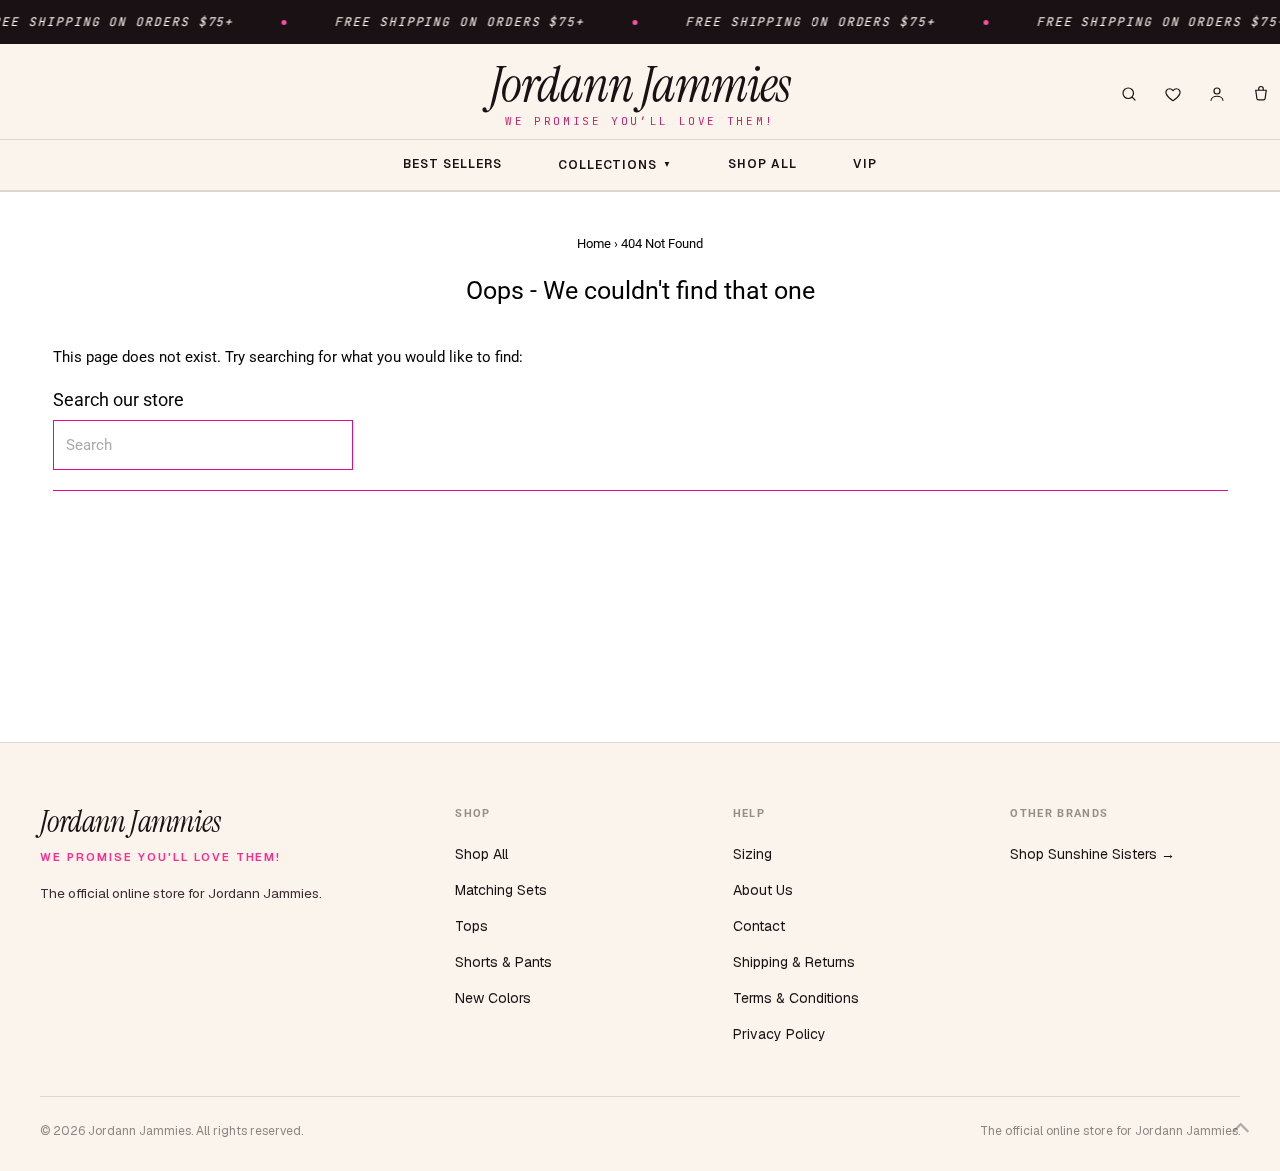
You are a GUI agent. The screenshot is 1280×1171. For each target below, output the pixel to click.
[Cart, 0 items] (1261, 94)
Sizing (752, 854)
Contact (759, 926)
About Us (763, 890)
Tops (471, 926)
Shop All (481, 854)
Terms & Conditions (796, 998)
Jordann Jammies (640, 93)
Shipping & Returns (794, 962)
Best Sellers (452, 164)
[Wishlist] (1173, 94)
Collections (615, 165)
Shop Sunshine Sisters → (1092, 854)
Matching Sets (501, 890)
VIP (865, 164)
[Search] (1129, 94)
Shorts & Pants (503, 962)
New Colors (493, 998)
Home (594, 243)
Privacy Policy (779, 1034)
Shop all (762, 164)
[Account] (1217, 94)
